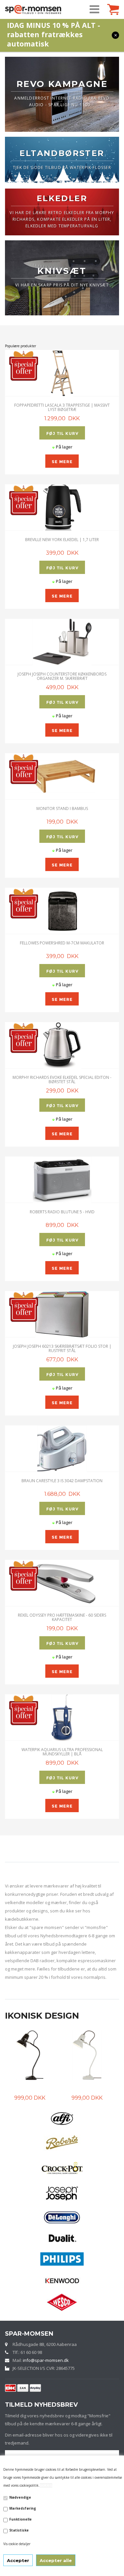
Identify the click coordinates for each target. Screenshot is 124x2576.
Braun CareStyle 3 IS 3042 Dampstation (62, 1481)
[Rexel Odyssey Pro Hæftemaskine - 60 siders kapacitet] (62, 1583)
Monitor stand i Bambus (62, 808)
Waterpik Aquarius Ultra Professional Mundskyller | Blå (62, 1752)
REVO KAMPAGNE (62, 84)
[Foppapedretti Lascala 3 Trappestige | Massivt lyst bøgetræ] (62, 373)
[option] (34, 2066)
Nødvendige (20, 2497)
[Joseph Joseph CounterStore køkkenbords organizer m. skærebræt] (62, 642)
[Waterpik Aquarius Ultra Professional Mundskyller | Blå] (62, 1718)
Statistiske (19, 2530)
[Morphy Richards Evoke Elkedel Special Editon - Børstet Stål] (62, 1045)
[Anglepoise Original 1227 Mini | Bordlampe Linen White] (30, 2055)
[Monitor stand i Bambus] (62, 776)
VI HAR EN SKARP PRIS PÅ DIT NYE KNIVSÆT (62, 285)
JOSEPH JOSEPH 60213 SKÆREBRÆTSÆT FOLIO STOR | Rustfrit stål (62, 1348)
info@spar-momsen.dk (46, 2360)
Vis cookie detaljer (17, 2544)
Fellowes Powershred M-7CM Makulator (62, 943)
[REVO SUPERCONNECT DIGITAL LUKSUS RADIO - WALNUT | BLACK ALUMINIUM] (87, 2055)
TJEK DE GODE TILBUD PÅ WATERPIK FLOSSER (62, 167)
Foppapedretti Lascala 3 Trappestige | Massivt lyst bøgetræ (62, 407)
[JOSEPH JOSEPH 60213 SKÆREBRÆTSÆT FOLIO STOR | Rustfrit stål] (62, 1314)
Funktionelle (21, 2519)
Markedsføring (23, 2508)
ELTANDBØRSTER (62, 153)
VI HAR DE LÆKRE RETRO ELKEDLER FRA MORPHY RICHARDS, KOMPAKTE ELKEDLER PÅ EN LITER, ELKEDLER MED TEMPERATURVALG (62, 219)
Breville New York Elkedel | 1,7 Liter (62, 540)
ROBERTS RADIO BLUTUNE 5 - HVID (62, 1212)
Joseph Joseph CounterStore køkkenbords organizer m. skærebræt (62, 676)
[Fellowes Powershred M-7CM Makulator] (62, 911)
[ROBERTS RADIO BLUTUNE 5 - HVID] (62, 1180)
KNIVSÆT (62, 271)
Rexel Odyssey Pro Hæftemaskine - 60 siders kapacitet (62, 1617)
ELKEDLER (62, 198)
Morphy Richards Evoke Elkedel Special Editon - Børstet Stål (62, 1080)
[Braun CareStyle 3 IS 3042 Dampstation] (62, 1449)
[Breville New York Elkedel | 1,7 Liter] (62, 508)
